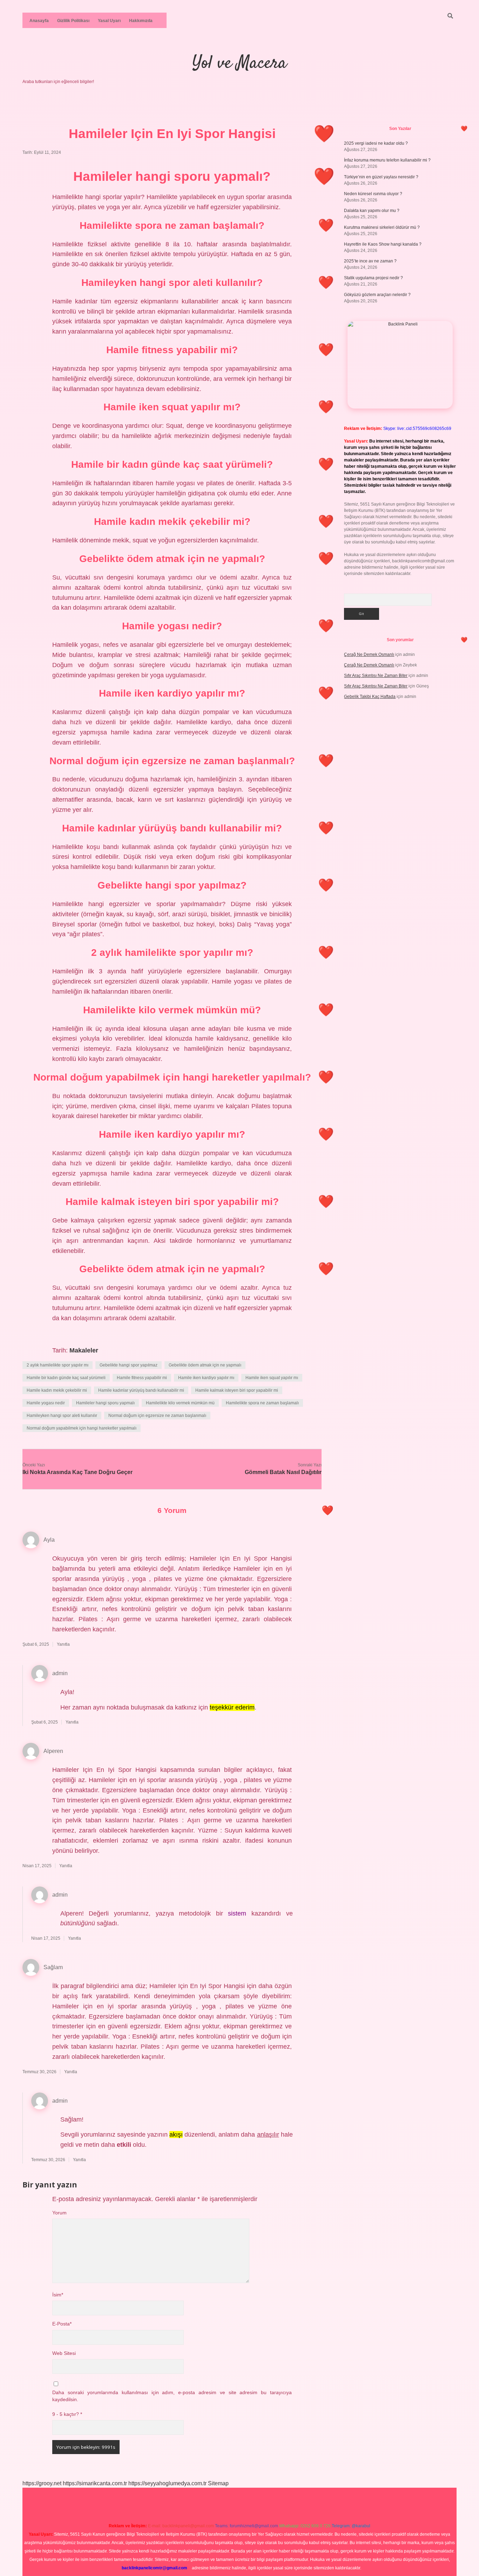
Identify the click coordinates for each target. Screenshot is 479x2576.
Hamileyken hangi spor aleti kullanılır (62, 1416)
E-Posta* (62, 2324)
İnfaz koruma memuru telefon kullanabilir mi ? (387, 160)
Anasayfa (39, 21)
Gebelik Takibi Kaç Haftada (370, 697)
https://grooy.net (42, 2483)
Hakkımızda (141, 21)
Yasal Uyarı (109, 21)
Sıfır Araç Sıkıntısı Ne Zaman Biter (376, 676)
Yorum (59, 2213)
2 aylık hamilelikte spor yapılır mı (58, 1365)
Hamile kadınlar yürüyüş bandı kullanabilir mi (141, 1390)
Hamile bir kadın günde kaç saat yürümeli (66, 1378)
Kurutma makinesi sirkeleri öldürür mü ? (382, 227)
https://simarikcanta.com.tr (95, 2483)
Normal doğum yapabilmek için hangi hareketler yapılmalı (82, 1428)
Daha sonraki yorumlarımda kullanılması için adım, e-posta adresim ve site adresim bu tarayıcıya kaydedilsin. (172, 2396)
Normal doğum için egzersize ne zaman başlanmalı (157, 1416)
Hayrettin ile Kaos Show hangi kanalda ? (383, 244)
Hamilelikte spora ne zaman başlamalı (262, 1403)
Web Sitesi (64, 2353)
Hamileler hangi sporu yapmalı (105, 1403)
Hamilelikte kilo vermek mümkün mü (180, 1403)
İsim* (58, 2295)
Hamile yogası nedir (46, 1403)
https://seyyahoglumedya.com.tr (167, 2483)
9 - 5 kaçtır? (67, 2414)
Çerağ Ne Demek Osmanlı (369, 655)
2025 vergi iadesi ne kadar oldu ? (376, 143)
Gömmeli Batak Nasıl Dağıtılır (283, 1472)
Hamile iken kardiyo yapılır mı (206, 1378)
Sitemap (218, 2483)
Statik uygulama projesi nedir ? (373, 278)
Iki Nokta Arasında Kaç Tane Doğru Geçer (77, 1472)
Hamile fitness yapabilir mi (142, 1378)
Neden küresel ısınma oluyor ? (373, 194)
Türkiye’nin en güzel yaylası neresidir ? (381, 177)
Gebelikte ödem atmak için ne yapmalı (205, 1365)
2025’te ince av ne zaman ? (370, 261)
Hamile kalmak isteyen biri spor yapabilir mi (237, 1390)
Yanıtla (63, 1644)
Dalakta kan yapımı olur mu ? (372, 211)
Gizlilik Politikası (73, 21)
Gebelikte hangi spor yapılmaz (129, 1365)
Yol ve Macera (239, 64)
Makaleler (84, 1350)
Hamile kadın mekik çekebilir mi (57, 1390)
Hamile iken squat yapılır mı (272, 1378)
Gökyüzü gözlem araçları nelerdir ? (377, 295)
